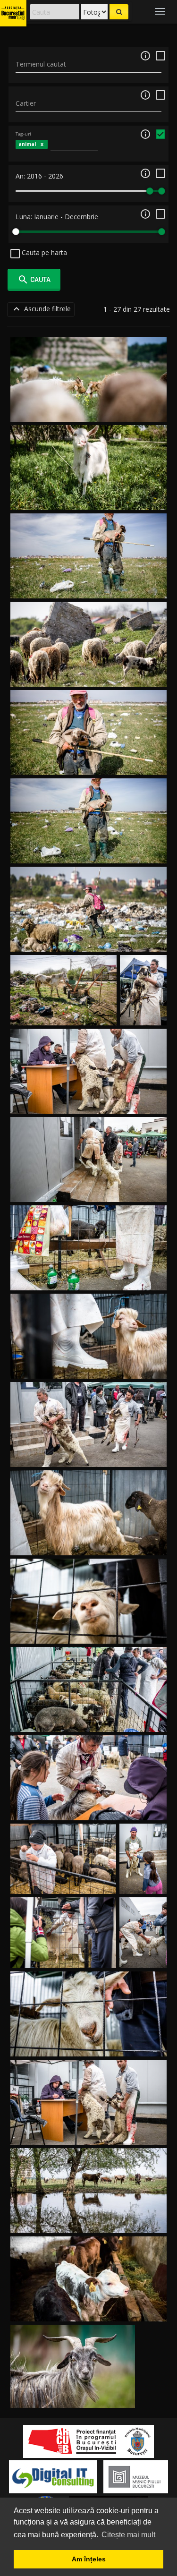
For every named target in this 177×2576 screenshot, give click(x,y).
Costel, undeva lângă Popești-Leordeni (73, 2396)
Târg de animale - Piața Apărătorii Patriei (89, 1279)
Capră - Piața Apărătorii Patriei (88, 1367)
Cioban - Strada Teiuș (88, 941)
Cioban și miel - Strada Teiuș (88, 852)
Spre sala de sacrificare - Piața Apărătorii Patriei (89, 1190)
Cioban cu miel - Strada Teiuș (88, 764)
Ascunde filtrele (41, 309)
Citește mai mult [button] (128, 2535)
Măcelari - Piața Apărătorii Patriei (89, 1455)
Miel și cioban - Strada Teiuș (88, 587)
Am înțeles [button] (89, 2559)
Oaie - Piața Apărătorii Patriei (89, 1632)
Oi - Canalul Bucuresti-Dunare (89, 411)
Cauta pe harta (43, 252)
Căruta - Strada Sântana (64, 1014)
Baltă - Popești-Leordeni (88, 2222)
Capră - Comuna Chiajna (88, 499)
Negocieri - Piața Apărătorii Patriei (88, 1720)
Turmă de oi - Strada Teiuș (89, 676)
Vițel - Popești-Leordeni (88, 2310)
